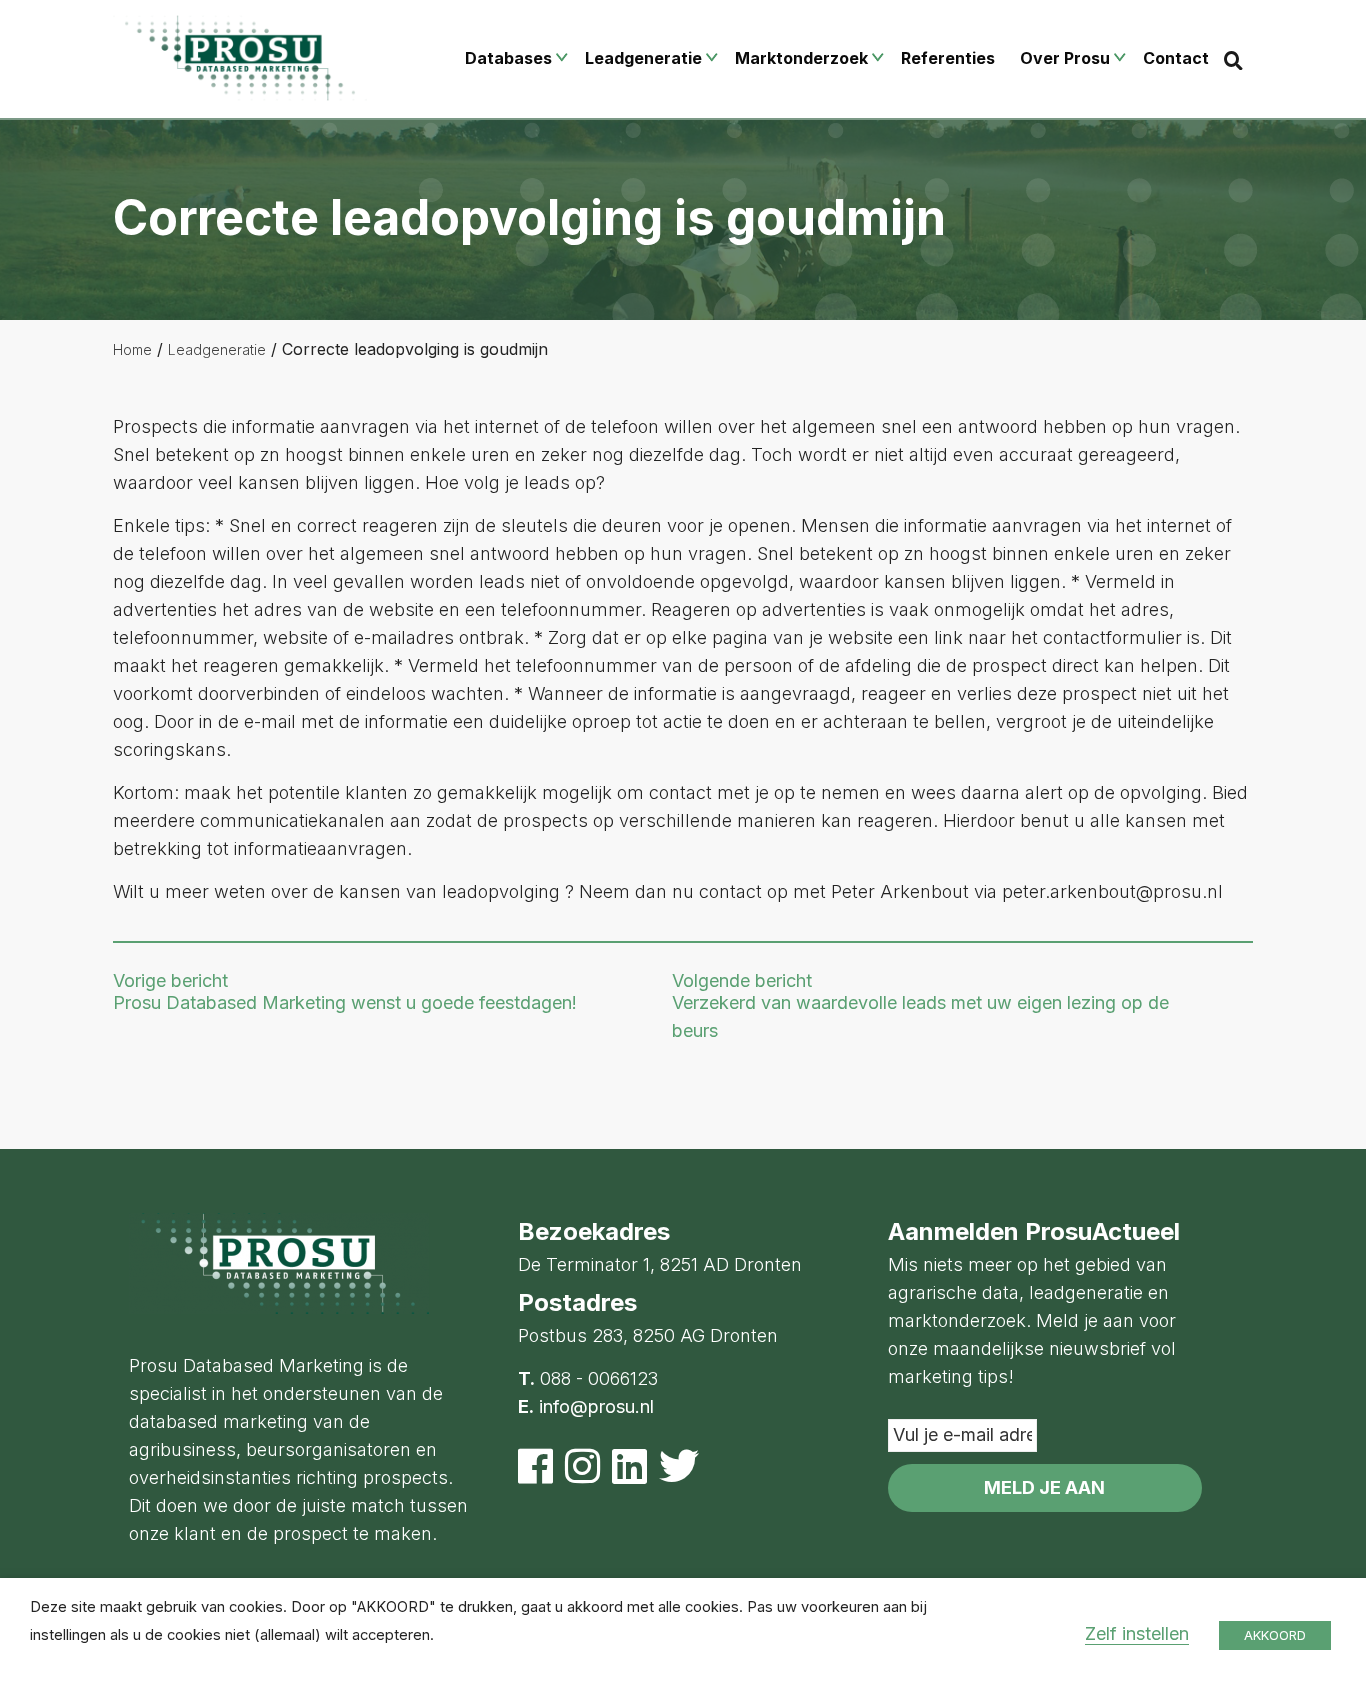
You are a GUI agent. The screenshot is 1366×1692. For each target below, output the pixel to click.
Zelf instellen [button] (1137, 1633)
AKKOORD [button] (1275, 1635)
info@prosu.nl (596, 1406)
